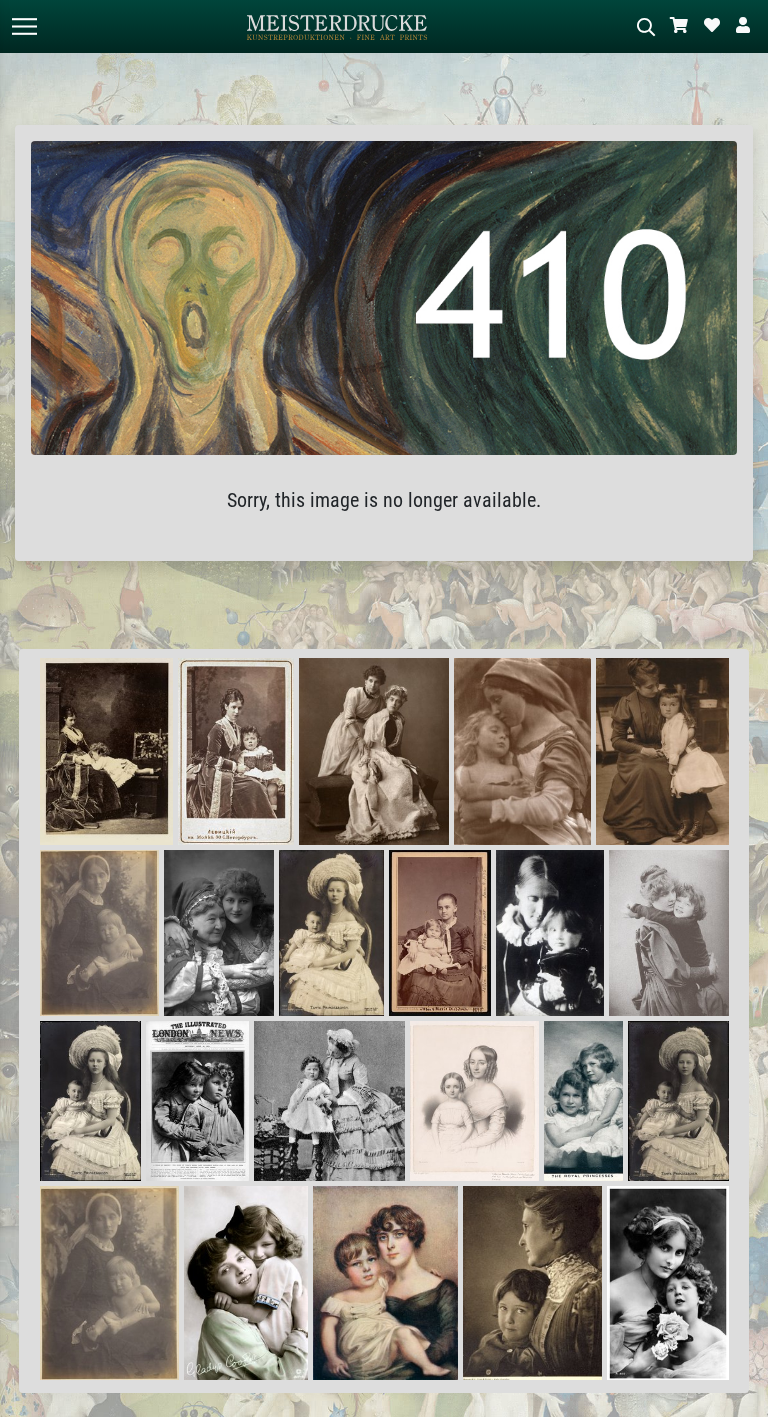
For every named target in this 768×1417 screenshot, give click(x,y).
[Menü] (24, 26)
